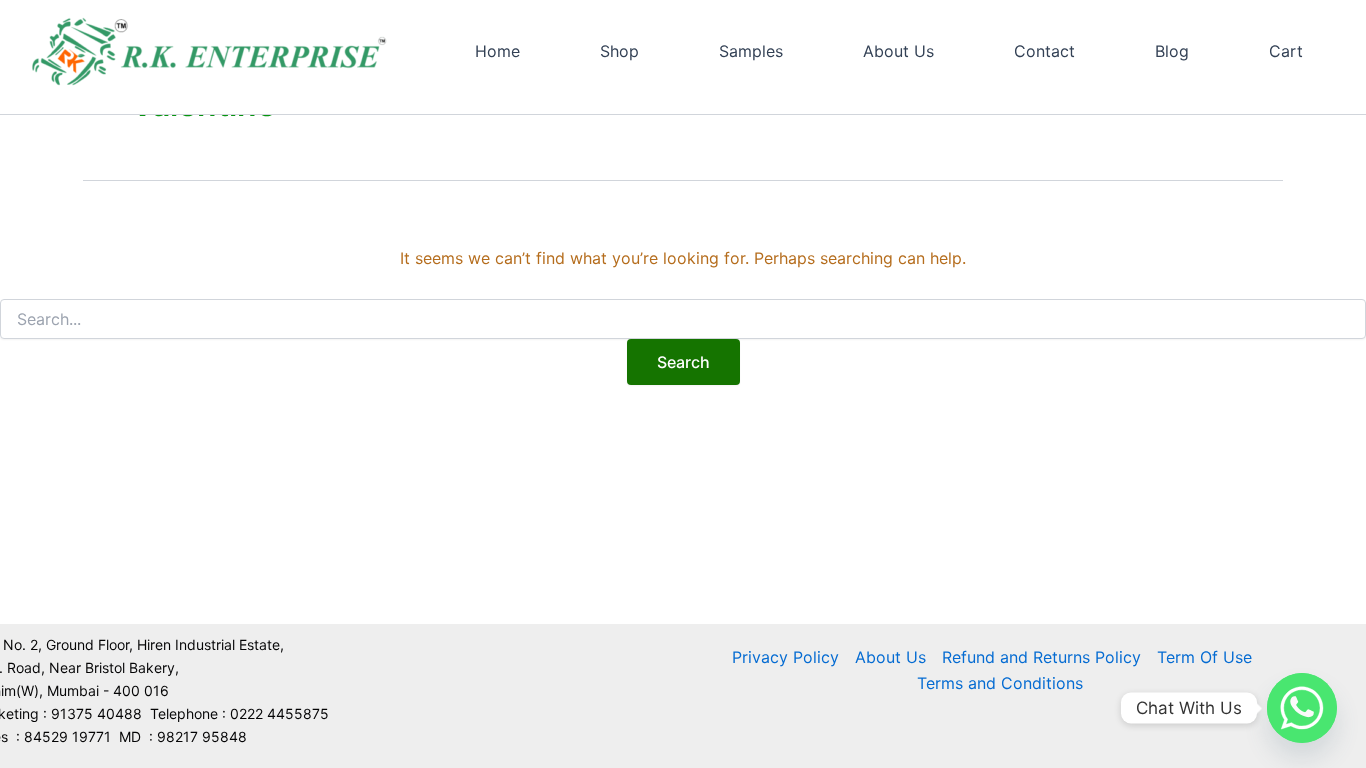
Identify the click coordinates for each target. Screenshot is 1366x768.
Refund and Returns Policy (1041, 657)
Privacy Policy (785, 657)
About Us (890, 657)
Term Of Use (1204, 657)
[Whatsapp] (1302, 708)
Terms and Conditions (1000, 683)
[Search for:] (683, 319)
